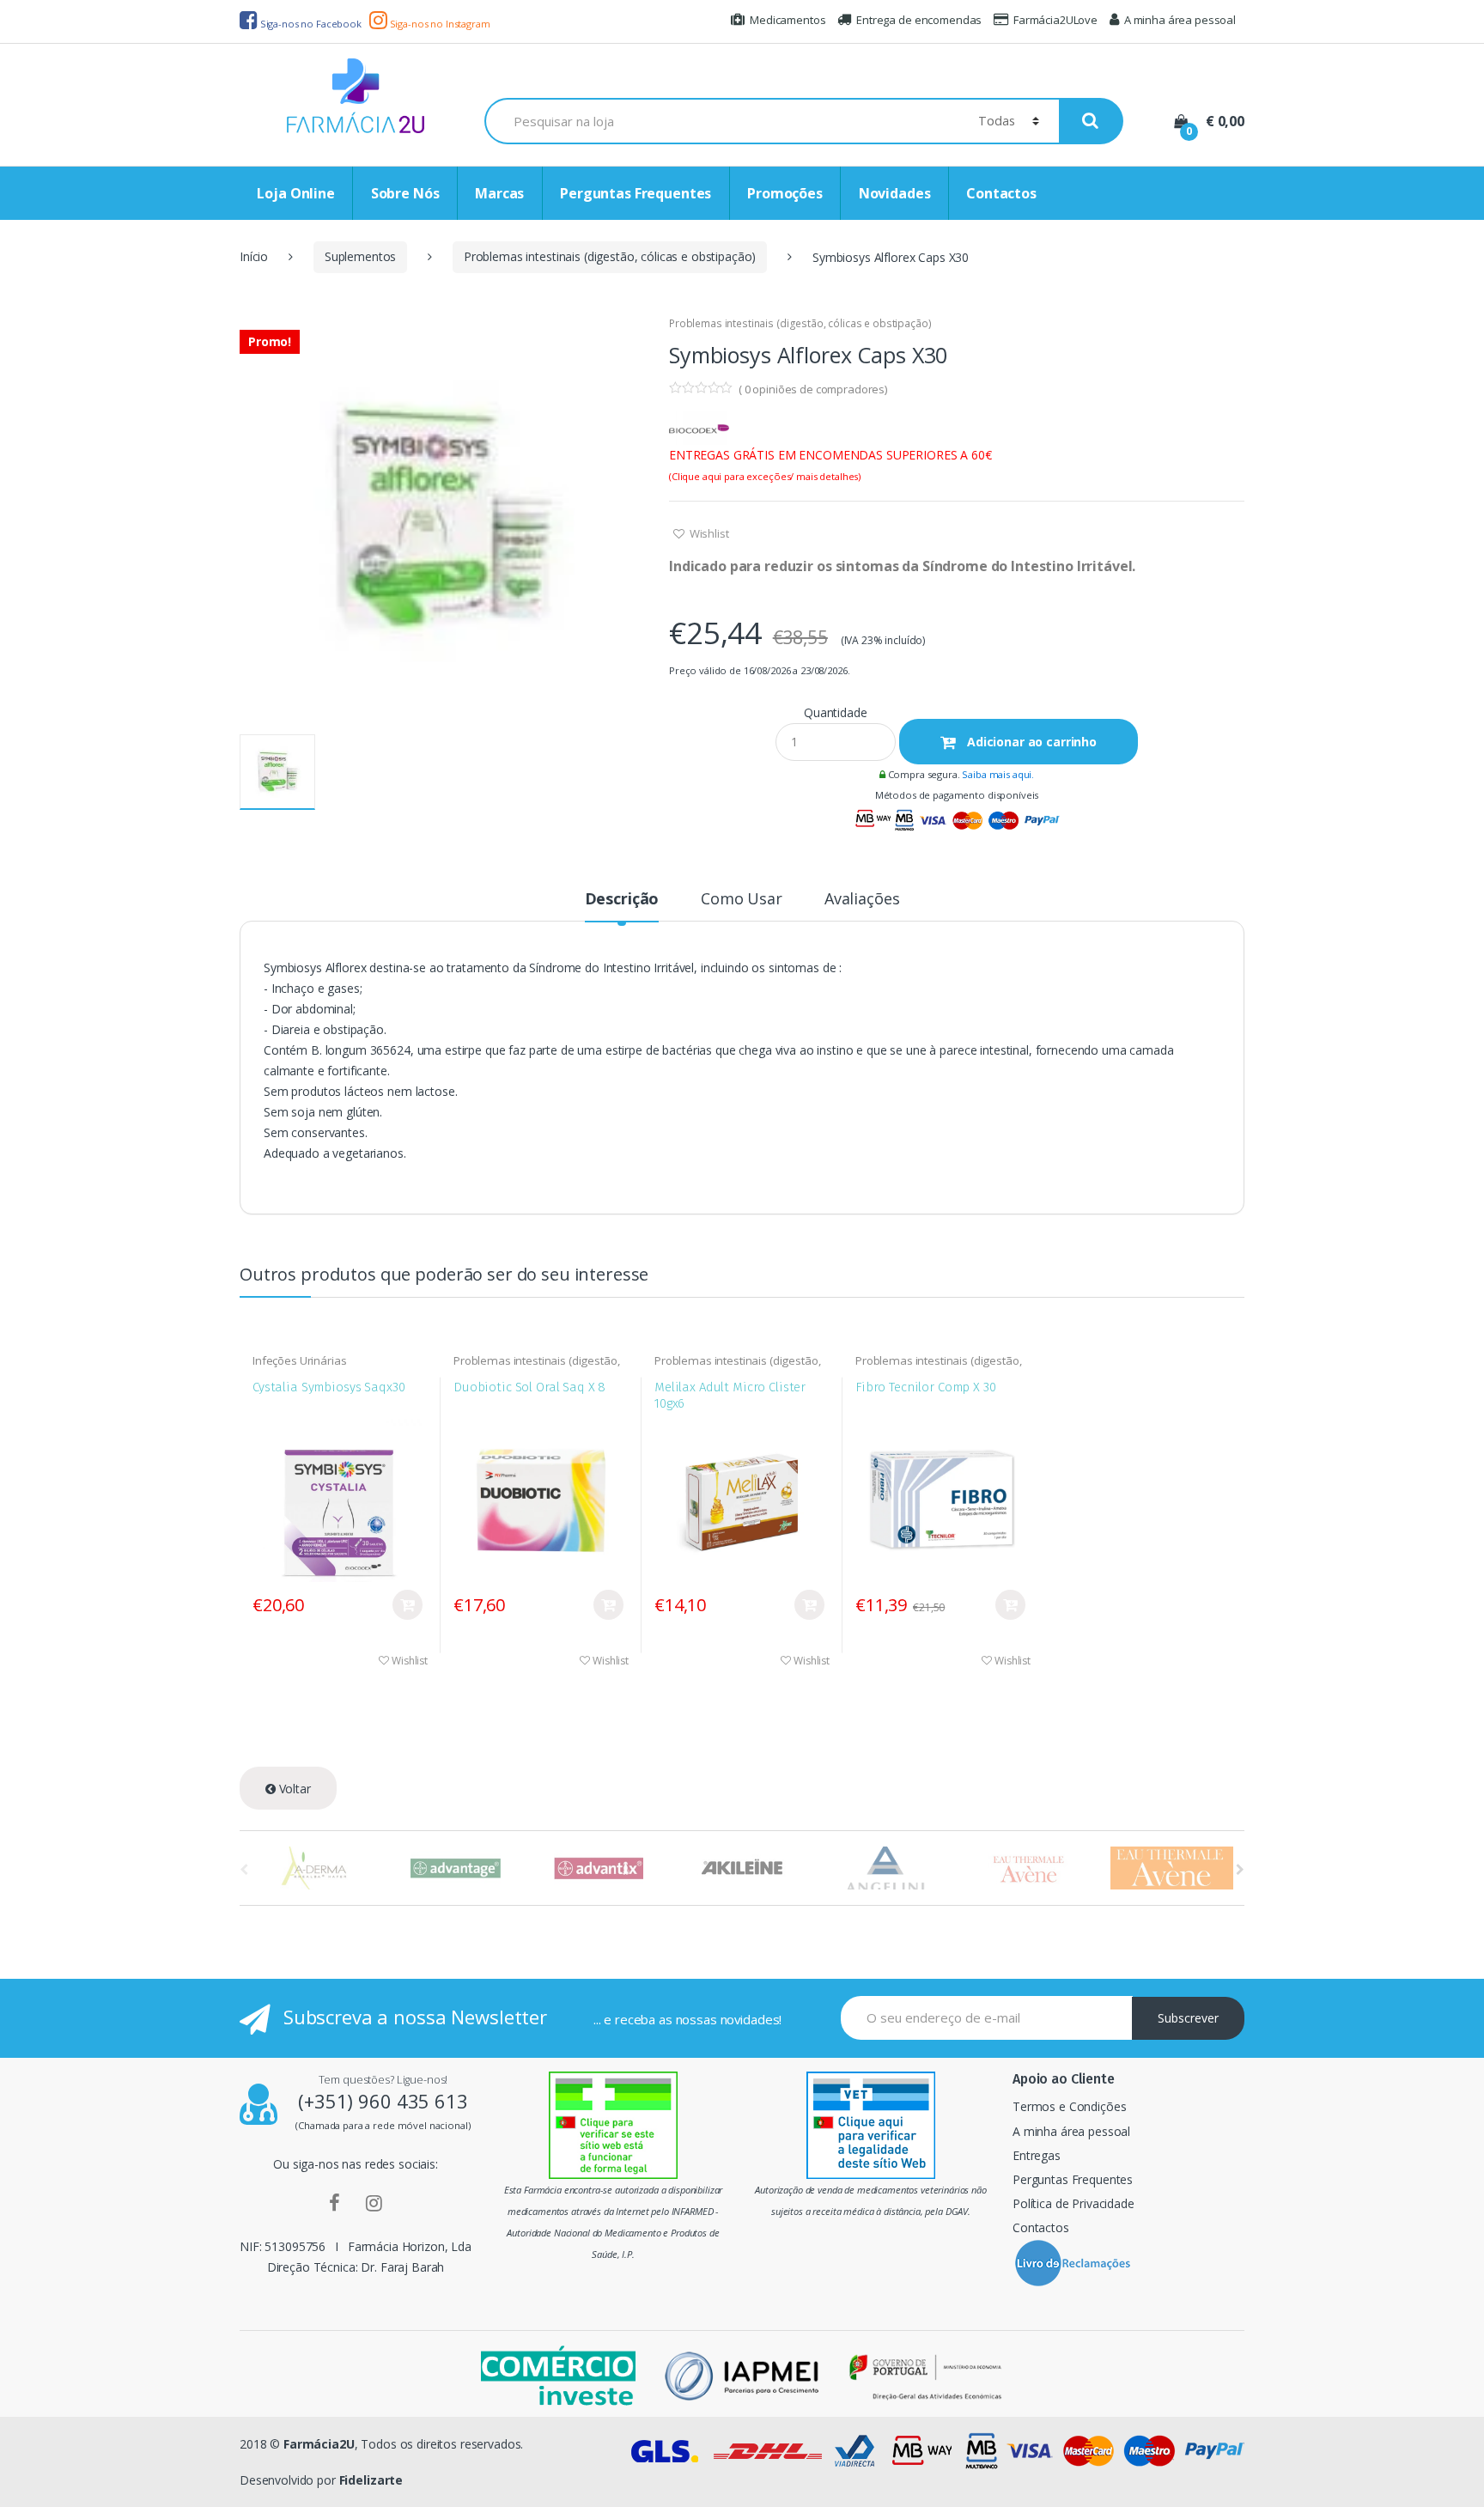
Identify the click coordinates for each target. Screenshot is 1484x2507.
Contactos (1001, 193)
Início (254, 256)
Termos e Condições (1069, 2106)
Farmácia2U (319, 2444)
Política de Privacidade (1073, 2203)
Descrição (622, 900)
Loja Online (295, 193)
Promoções (785, 193)
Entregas (1037, 2155)
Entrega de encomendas (919, 20)
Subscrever (1188, 2018)
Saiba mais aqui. (998, 774)
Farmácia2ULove (1055, 20)
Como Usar (742, 900)
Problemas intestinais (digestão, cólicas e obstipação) (610, 256)
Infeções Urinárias (299, 1360)
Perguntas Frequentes (636, 193)
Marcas (499, 193)
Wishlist (708, 533)
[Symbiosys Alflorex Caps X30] (441, 518)
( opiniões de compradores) (813, 389)
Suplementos (360, 256)
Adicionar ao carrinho (1030, 742)
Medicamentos (788, 20)
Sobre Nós (405, 193)
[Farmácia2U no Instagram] (374, 2202)
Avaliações (862, 900)
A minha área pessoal (1180, 20)
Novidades (895, 193)
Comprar (407, 1605)
